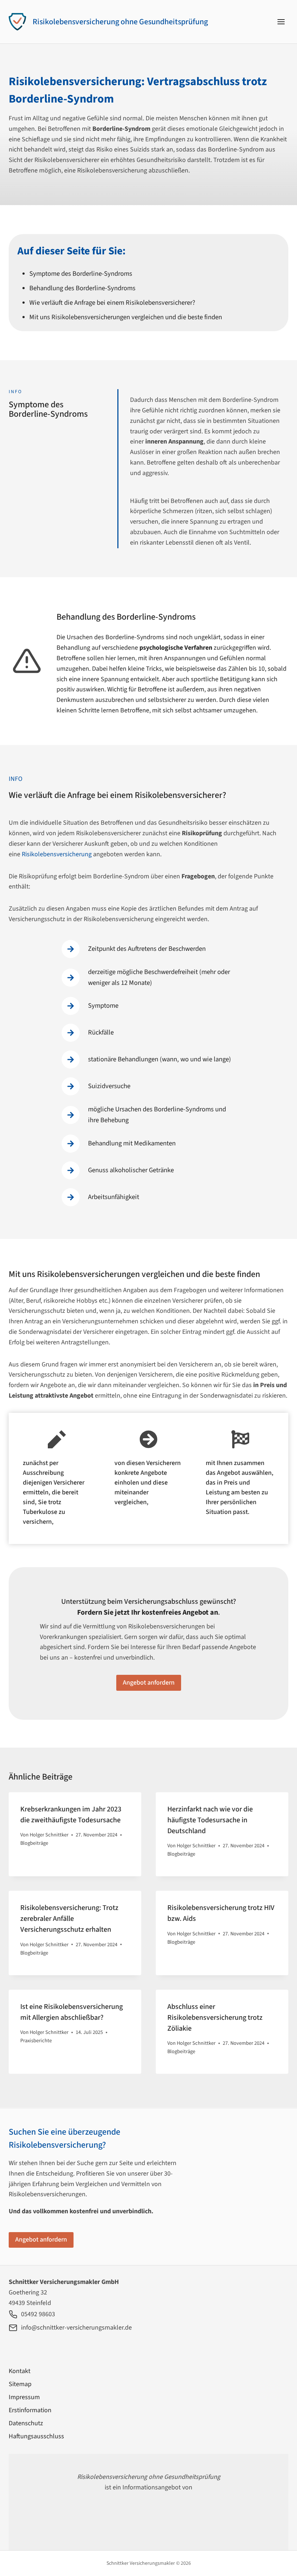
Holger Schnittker (49, 1835)
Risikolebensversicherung (57, 854)
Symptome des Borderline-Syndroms (81, 274)
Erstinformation (30, 2410)
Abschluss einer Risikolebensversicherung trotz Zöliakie (215, 2018)
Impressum (24, 2397)
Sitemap (20, 2384)
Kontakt (20, 2371)
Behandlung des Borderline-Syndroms (82, 288)
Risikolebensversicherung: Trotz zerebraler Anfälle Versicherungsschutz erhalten (69, 1919)
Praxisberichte (36, 2041)
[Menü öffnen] (281, 22)
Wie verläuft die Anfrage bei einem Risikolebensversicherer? (112, 303)
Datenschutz (26, 2423)
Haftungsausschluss (36, 2436)
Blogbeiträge (34, 1843)
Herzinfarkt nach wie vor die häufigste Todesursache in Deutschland (210, 1820)
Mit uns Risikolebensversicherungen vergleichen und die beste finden (126, 317)
